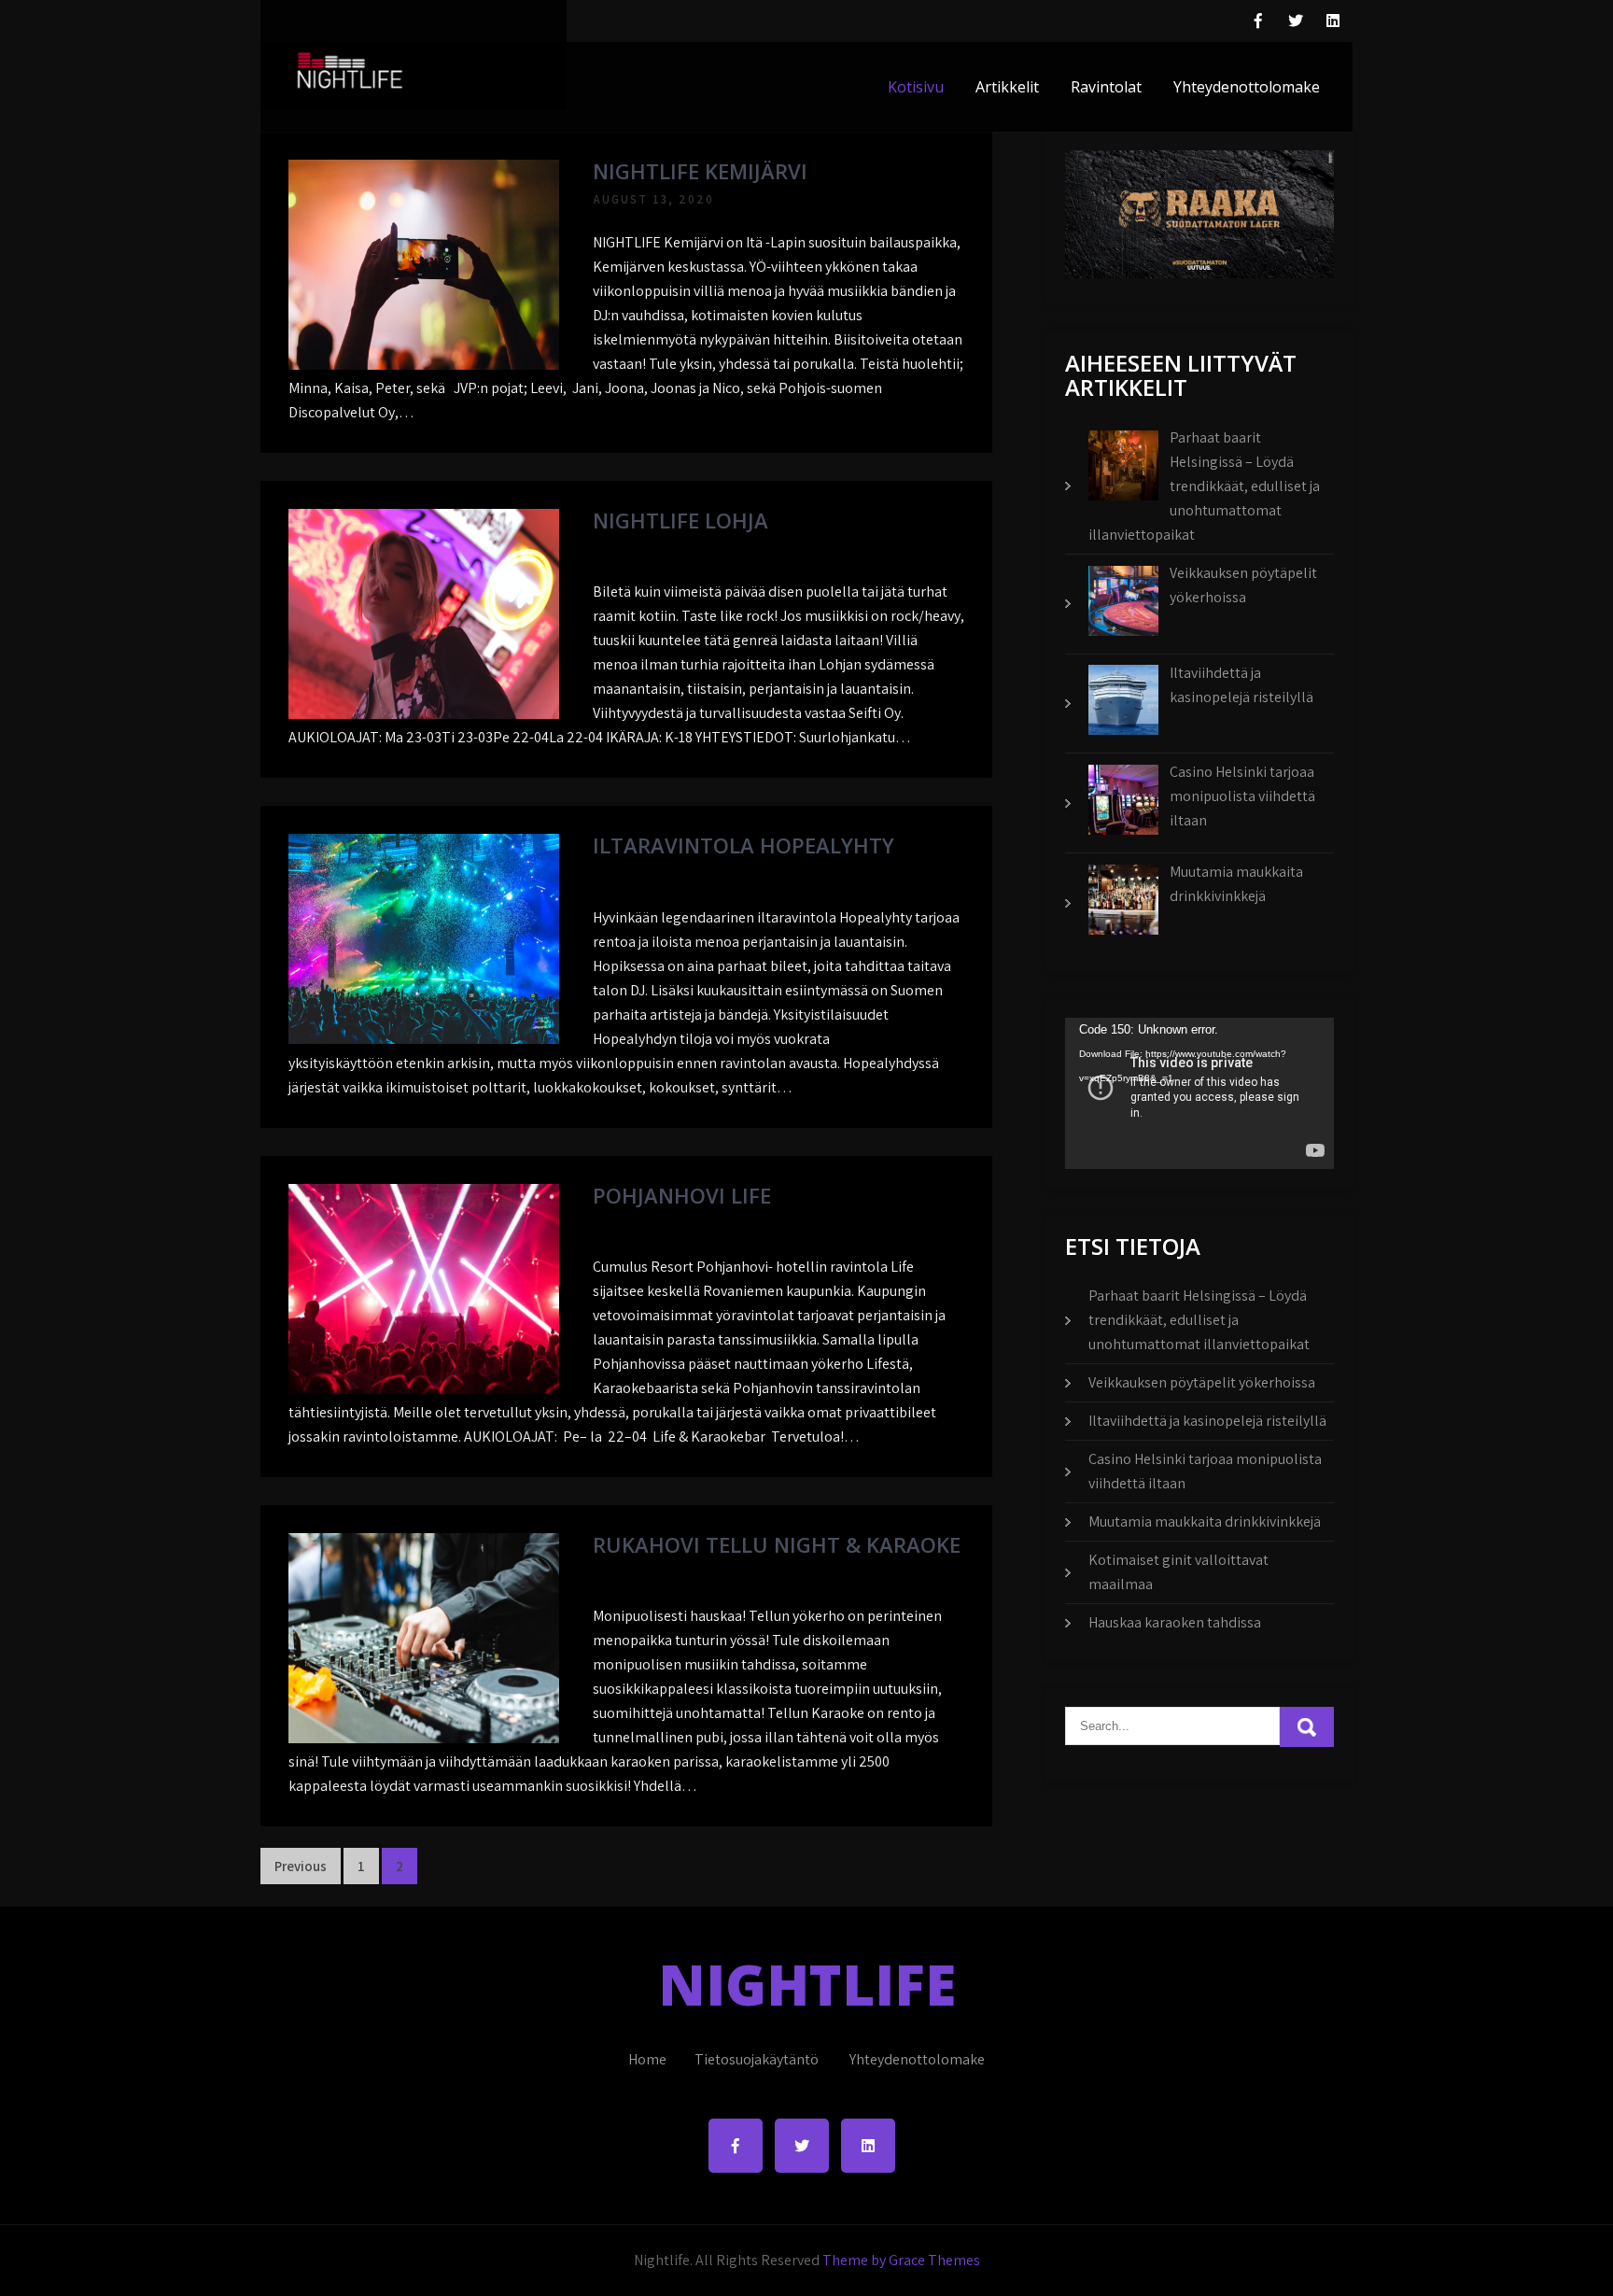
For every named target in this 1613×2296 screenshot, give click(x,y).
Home (647, 2059)
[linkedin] (1333, 21)
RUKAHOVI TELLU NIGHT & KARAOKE (777, 1544)
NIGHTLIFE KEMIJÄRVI (700, 171)
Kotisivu (916, 87)
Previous (301, 1866)
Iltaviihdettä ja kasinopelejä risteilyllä (1207, 1421)
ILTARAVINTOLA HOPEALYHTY (743, 845)
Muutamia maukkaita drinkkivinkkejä (1205, 1521)
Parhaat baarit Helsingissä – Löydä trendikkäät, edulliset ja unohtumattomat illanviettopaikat (1199, 1320)
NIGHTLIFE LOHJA (680, 520)
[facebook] (1258, 21)
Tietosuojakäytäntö (757, 2059)
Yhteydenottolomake (1247, 87)
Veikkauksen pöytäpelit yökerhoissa (1202, 1382)
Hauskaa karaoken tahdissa (1175, 1622)
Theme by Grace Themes (901, 2260)
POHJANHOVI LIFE (682, 1195)
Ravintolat (1106, 87)
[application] (1199, 1093)
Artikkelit (1007, 87)
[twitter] (1296, 21)
